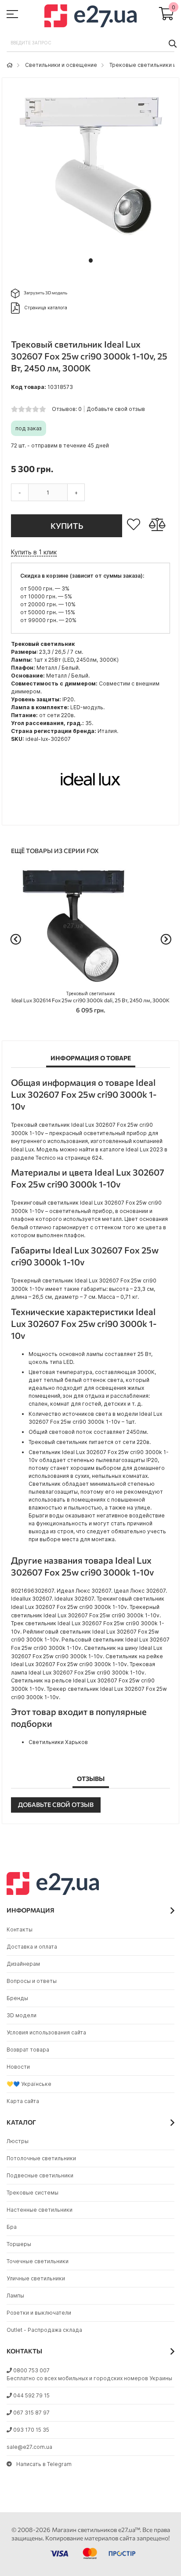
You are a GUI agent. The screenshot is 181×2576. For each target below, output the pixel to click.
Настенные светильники (40, 2210)
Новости (18, 2067)
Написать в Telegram (44, 2464)
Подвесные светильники (40, 2175)
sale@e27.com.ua (29, 2447)
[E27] (90, 17)
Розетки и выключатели (39, 2313)
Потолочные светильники (41, 2158)
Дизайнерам (23, 1964)
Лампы (15, 2296)
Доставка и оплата (32, 1947)
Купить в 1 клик (34, 552)
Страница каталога (46, 308)
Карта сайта (23, 2101)
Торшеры (19, 2244)
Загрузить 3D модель (45, 293)
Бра (12, 2227)
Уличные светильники (36, 2278)
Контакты (20, 1929)
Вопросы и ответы (32, 1981)
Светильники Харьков (58, 1742)
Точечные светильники (38, 2261)
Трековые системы (33, 2193)
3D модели (22, 2015)
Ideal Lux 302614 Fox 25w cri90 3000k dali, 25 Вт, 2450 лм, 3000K (90, 997)
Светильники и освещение (61, 65)
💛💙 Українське (29, 2084)
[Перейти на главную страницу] (10, 65)
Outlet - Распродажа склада (44, 2330)
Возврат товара (28, 2050)
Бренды (17, 1998)
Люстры (18, 2141)
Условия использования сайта (46, 2032)
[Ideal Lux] (90, 812)
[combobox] (90, 43)
